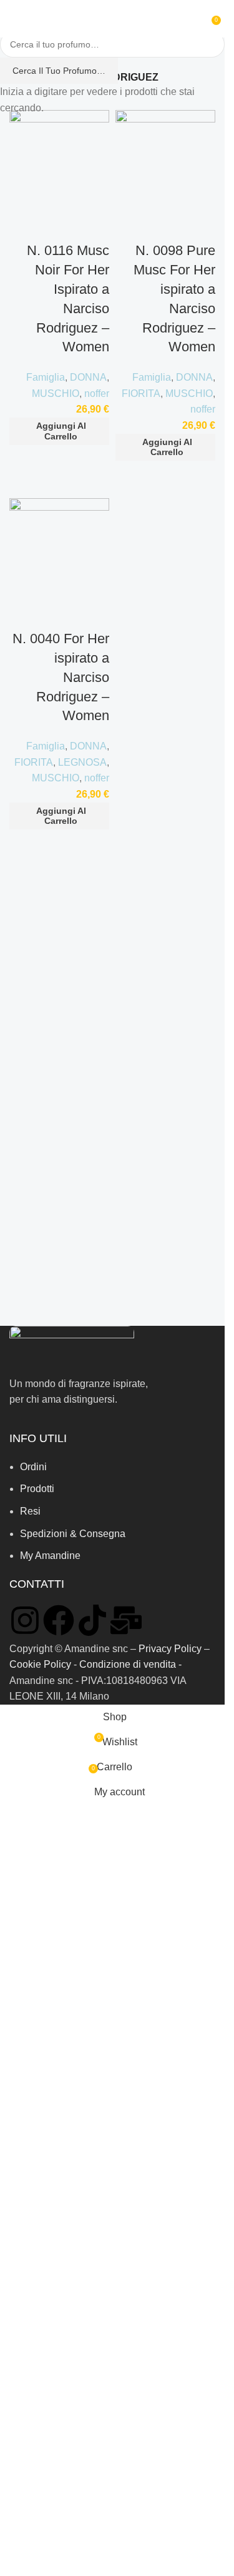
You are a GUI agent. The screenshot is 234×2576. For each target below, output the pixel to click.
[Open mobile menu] (14, 19)
